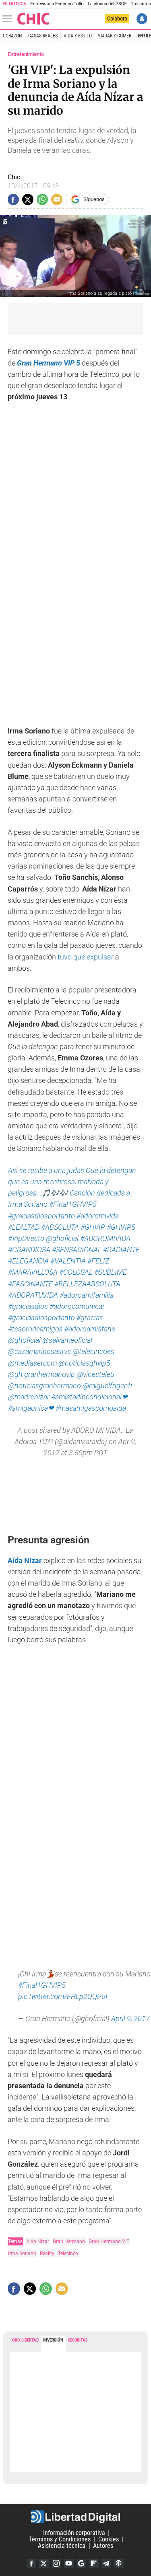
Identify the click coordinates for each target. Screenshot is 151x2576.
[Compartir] (13, 199)
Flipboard (94, 2564)
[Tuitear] (28, 199)
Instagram (56, 2564)
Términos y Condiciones (60, 2539)
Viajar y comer (115, 36)
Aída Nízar (38, 2241)
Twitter (44, 2564)
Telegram (106, 2564)
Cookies (109, 2539)
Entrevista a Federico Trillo (57, 4)
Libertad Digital (75, 2517)
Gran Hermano (69, 2241)
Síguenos (94, 199)
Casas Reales (43, 36)
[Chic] (33, 19)
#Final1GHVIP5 (42, 1985)
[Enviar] (42, 199)
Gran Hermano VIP (109, 2241)
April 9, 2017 (130, 2019)
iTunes (119, 2564)
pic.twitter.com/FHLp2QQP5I (63, 1997)
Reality (47, 2253)
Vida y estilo (78, 36)
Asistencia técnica (62, 2546)
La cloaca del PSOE (107, 4)
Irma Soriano (22, 2253)
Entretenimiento (26, 54)
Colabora (117, 18)
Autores (103, 2546)
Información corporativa (74, 2533)
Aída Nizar (25, 1561)
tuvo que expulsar (86, 957)
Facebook (31, 2564)
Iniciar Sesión (142, 19)
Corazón (12, 36)
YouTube (69, 2564)
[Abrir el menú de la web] (9, 19)
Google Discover (81, 2564)
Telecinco (68, 2253)
